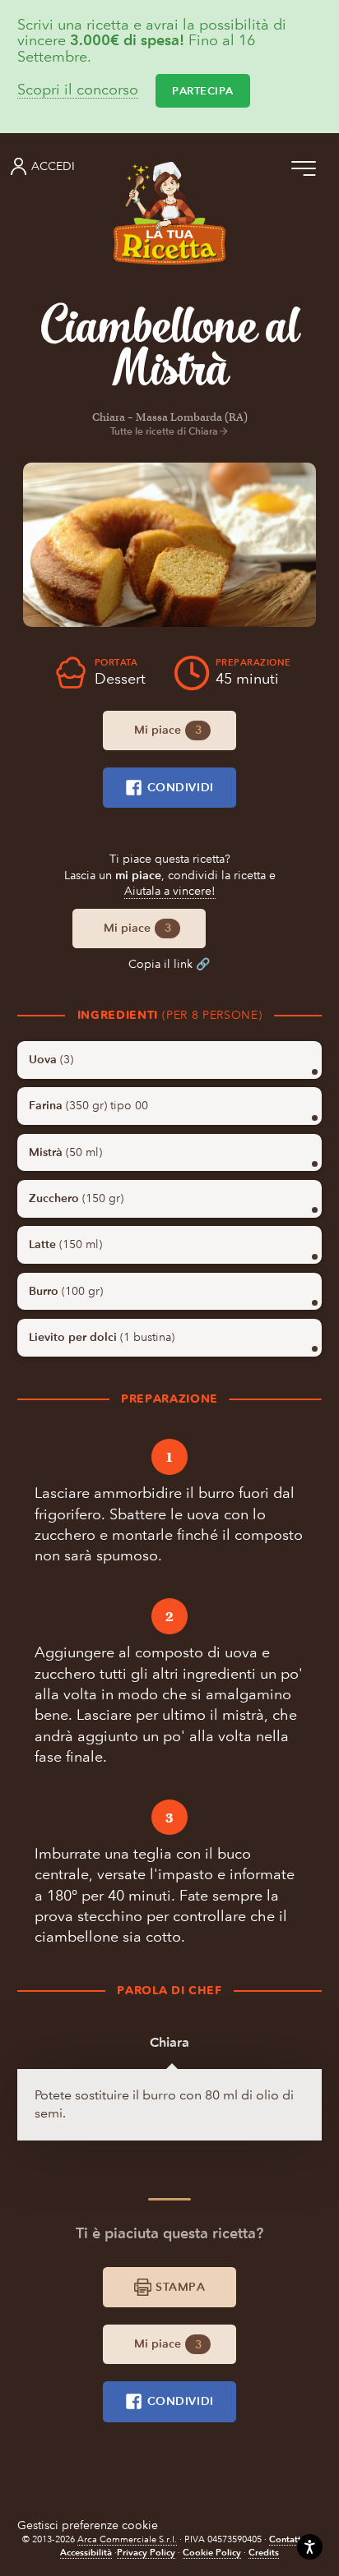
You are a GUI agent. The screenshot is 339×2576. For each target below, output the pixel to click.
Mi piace (168, 730)
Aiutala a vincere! (170, 891)
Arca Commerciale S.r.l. (127, 2539)
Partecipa (203, 90)
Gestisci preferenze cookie (88, 2525)
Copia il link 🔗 (169, 964)
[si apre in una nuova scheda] (169, 545)
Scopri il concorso (78, 90)
